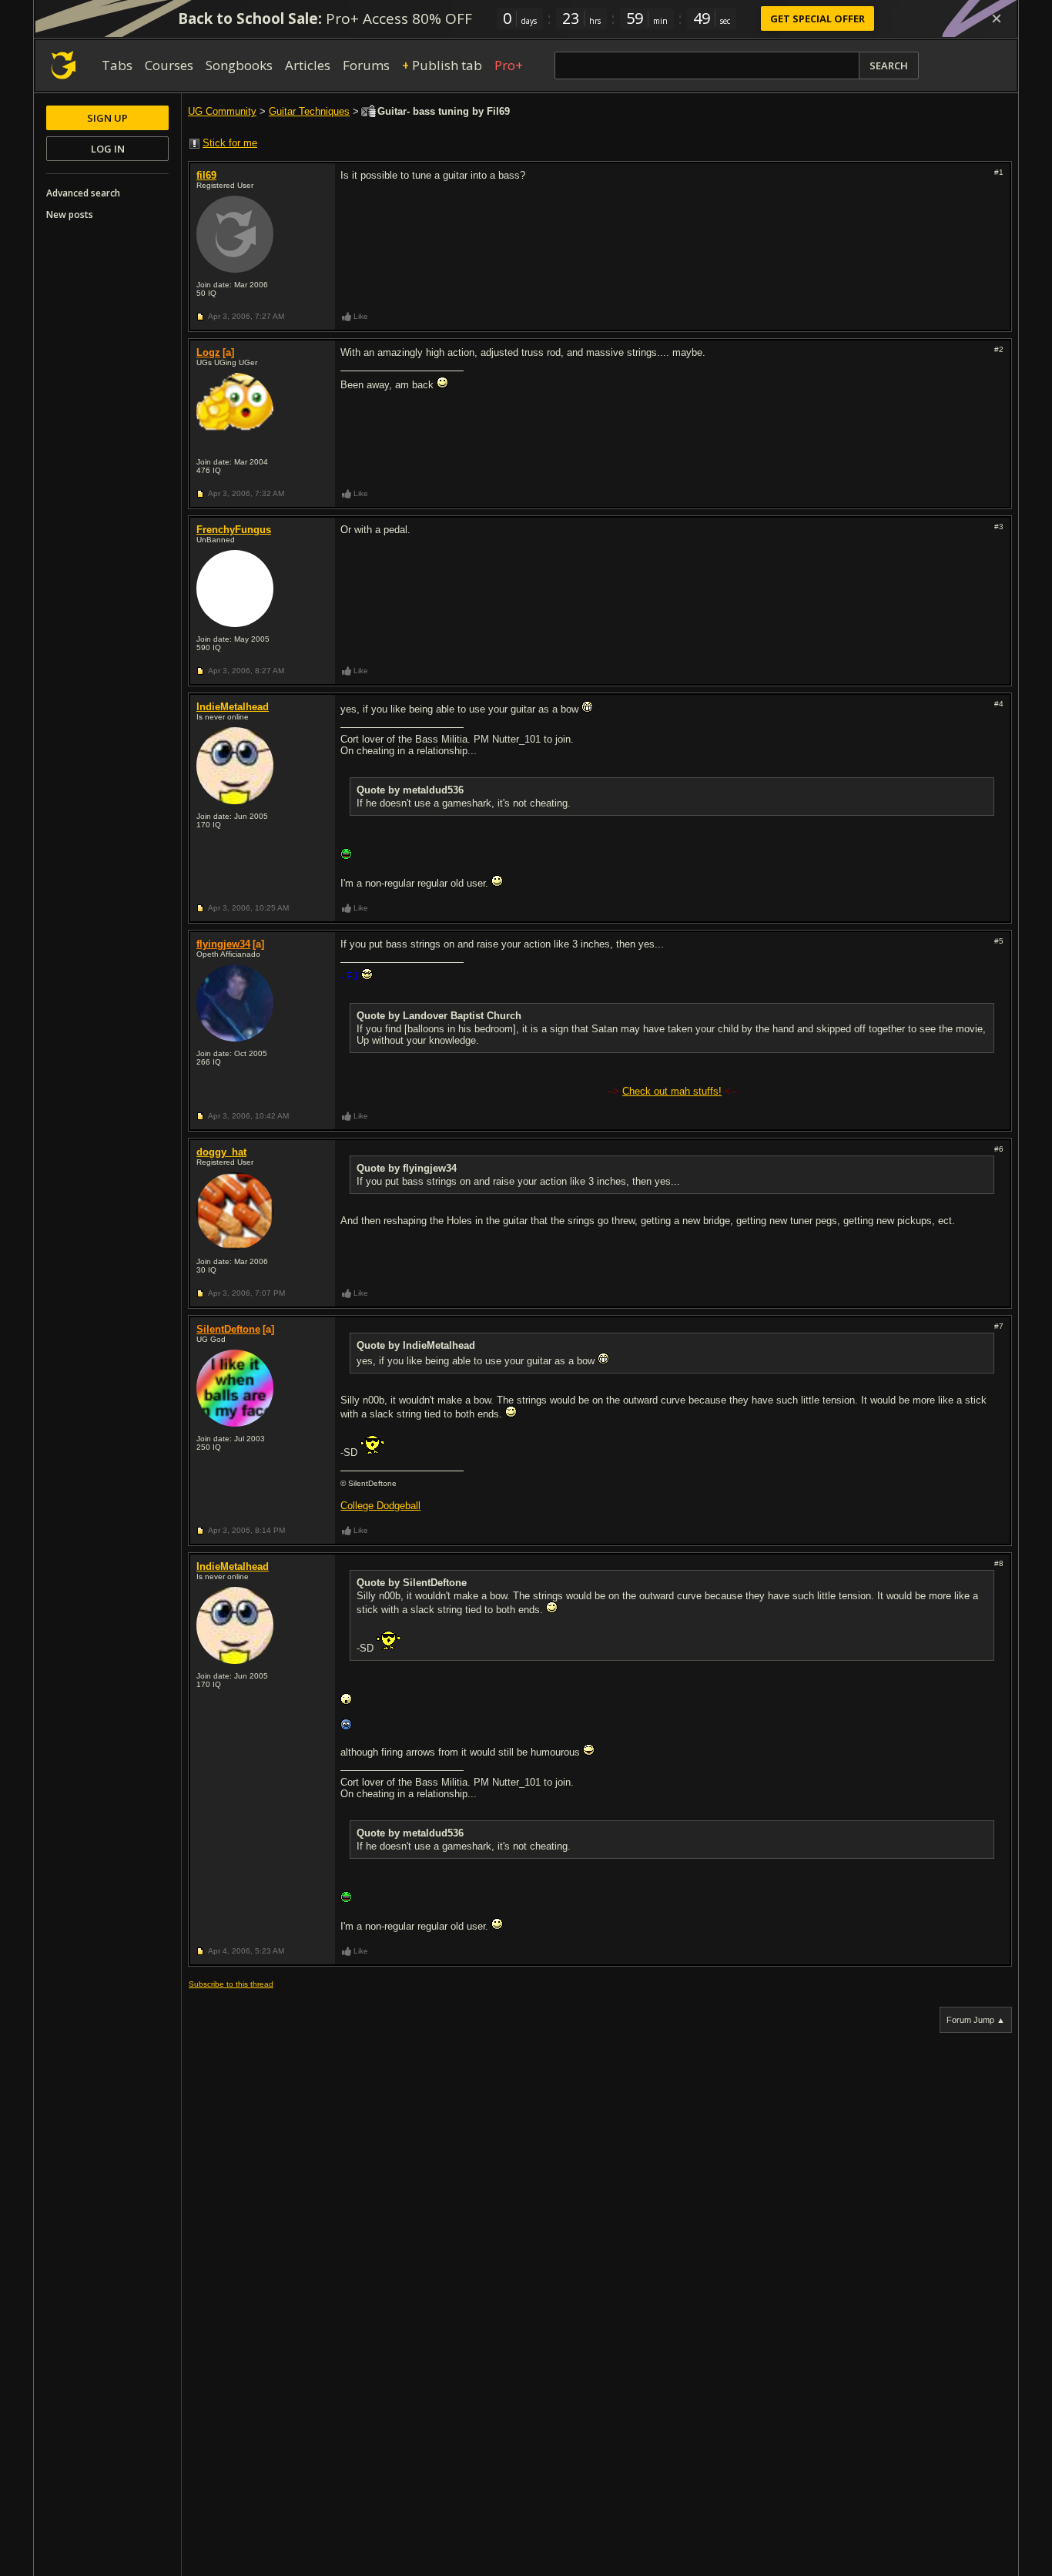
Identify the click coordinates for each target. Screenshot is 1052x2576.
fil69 (206, 175)
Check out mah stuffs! (672, 1091)
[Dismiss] (997, 18)
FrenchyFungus (234, 530)
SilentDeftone (228, 1329)
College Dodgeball (380, 1506)
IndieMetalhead (233, 707)
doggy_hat (221, 1152)
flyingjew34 (223, 944)
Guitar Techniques (309, 111)
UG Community (222, 111)
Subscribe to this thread (231, 1984)
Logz (208, 352)
